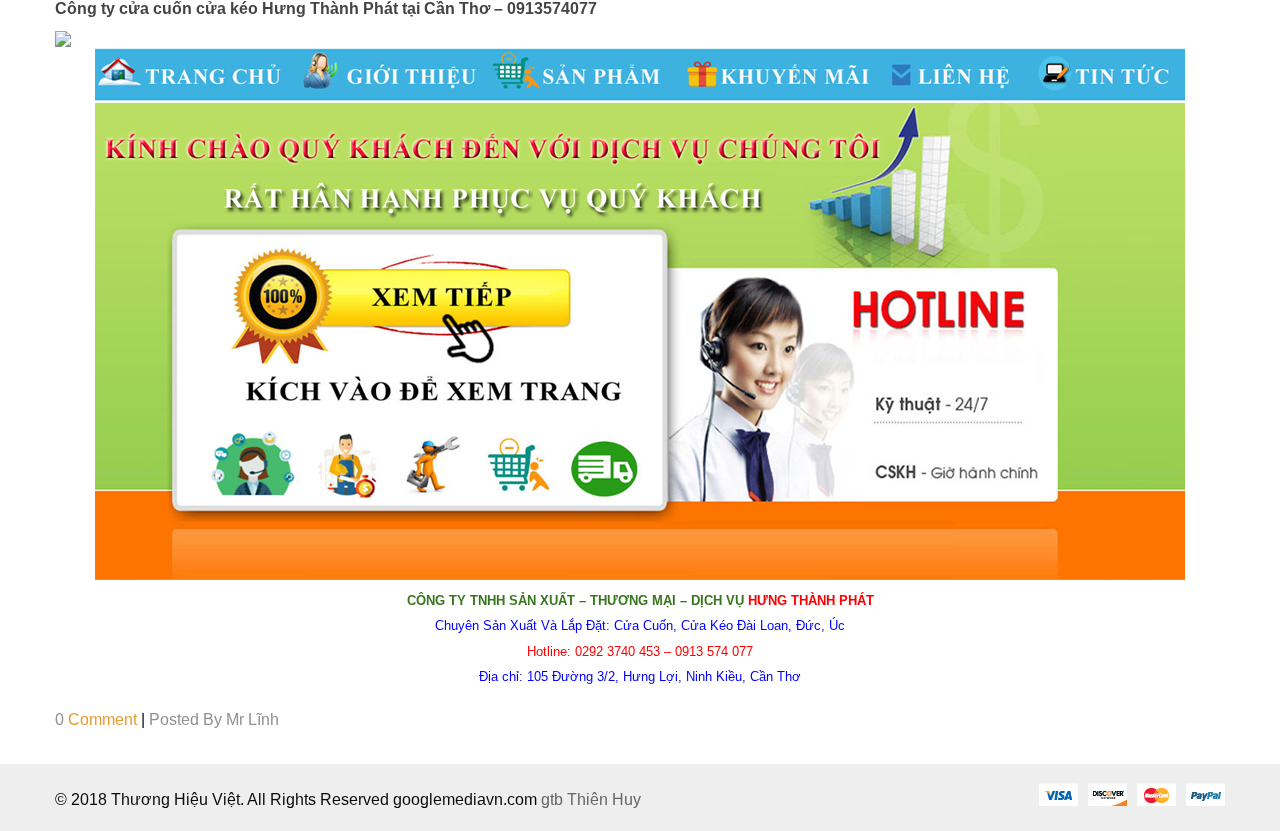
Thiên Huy (604, 799)
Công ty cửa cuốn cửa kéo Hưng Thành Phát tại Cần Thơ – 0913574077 (326, 8)
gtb (554, 799)
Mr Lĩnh (252, 719)
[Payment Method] (1058, 794)
